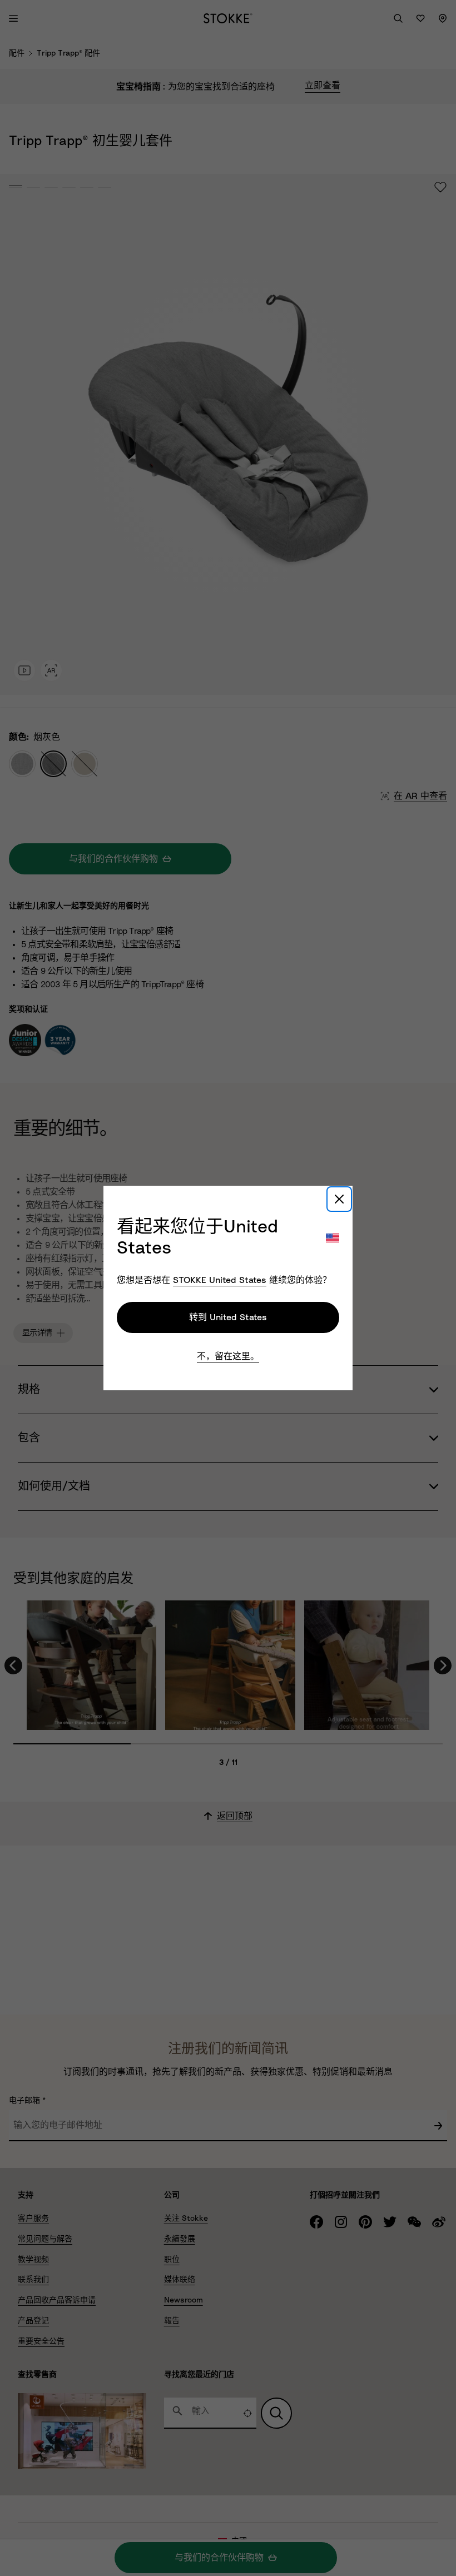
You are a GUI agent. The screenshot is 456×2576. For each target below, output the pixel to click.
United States (220, 1280)
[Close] (339, 1199)
